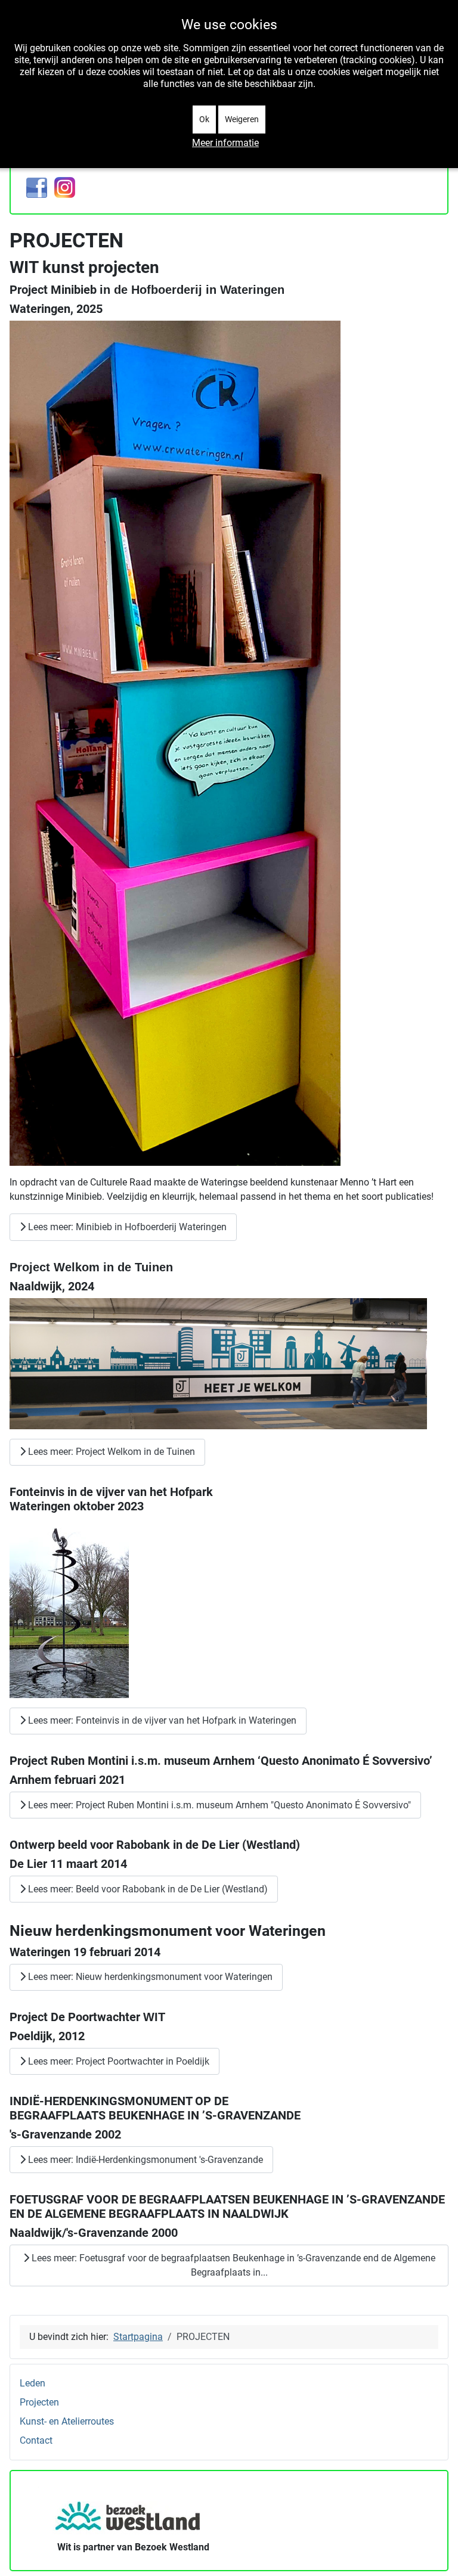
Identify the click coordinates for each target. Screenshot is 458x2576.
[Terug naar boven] (437, 2554)
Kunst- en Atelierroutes (67, 2421)
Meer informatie (225, 143)
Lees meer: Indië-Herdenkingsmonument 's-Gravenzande (144, 2160)
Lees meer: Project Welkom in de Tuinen (110, 1452)
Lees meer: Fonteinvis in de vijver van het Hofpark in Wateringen (161, 1720)
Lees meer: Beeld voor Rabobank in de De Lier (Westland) (147, 1889)
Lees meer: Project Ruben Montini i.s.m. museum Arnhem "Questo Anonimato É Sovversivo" (218, 1805)
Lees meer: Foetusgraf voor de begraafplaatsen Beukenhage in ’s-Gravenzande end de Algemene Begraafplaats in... (232, 2265)
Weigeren (242, 119)
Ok (204, 119)
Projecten (39, 2402)
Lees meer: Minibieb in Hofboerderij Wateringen (126, 1227)
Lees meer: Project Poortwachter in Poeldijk (117, 2061)
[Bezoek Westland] (129, 2513)
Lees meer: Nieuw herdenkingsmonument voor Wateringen (149, 1977)
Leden (33, 2383)
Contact (36, 2440)
